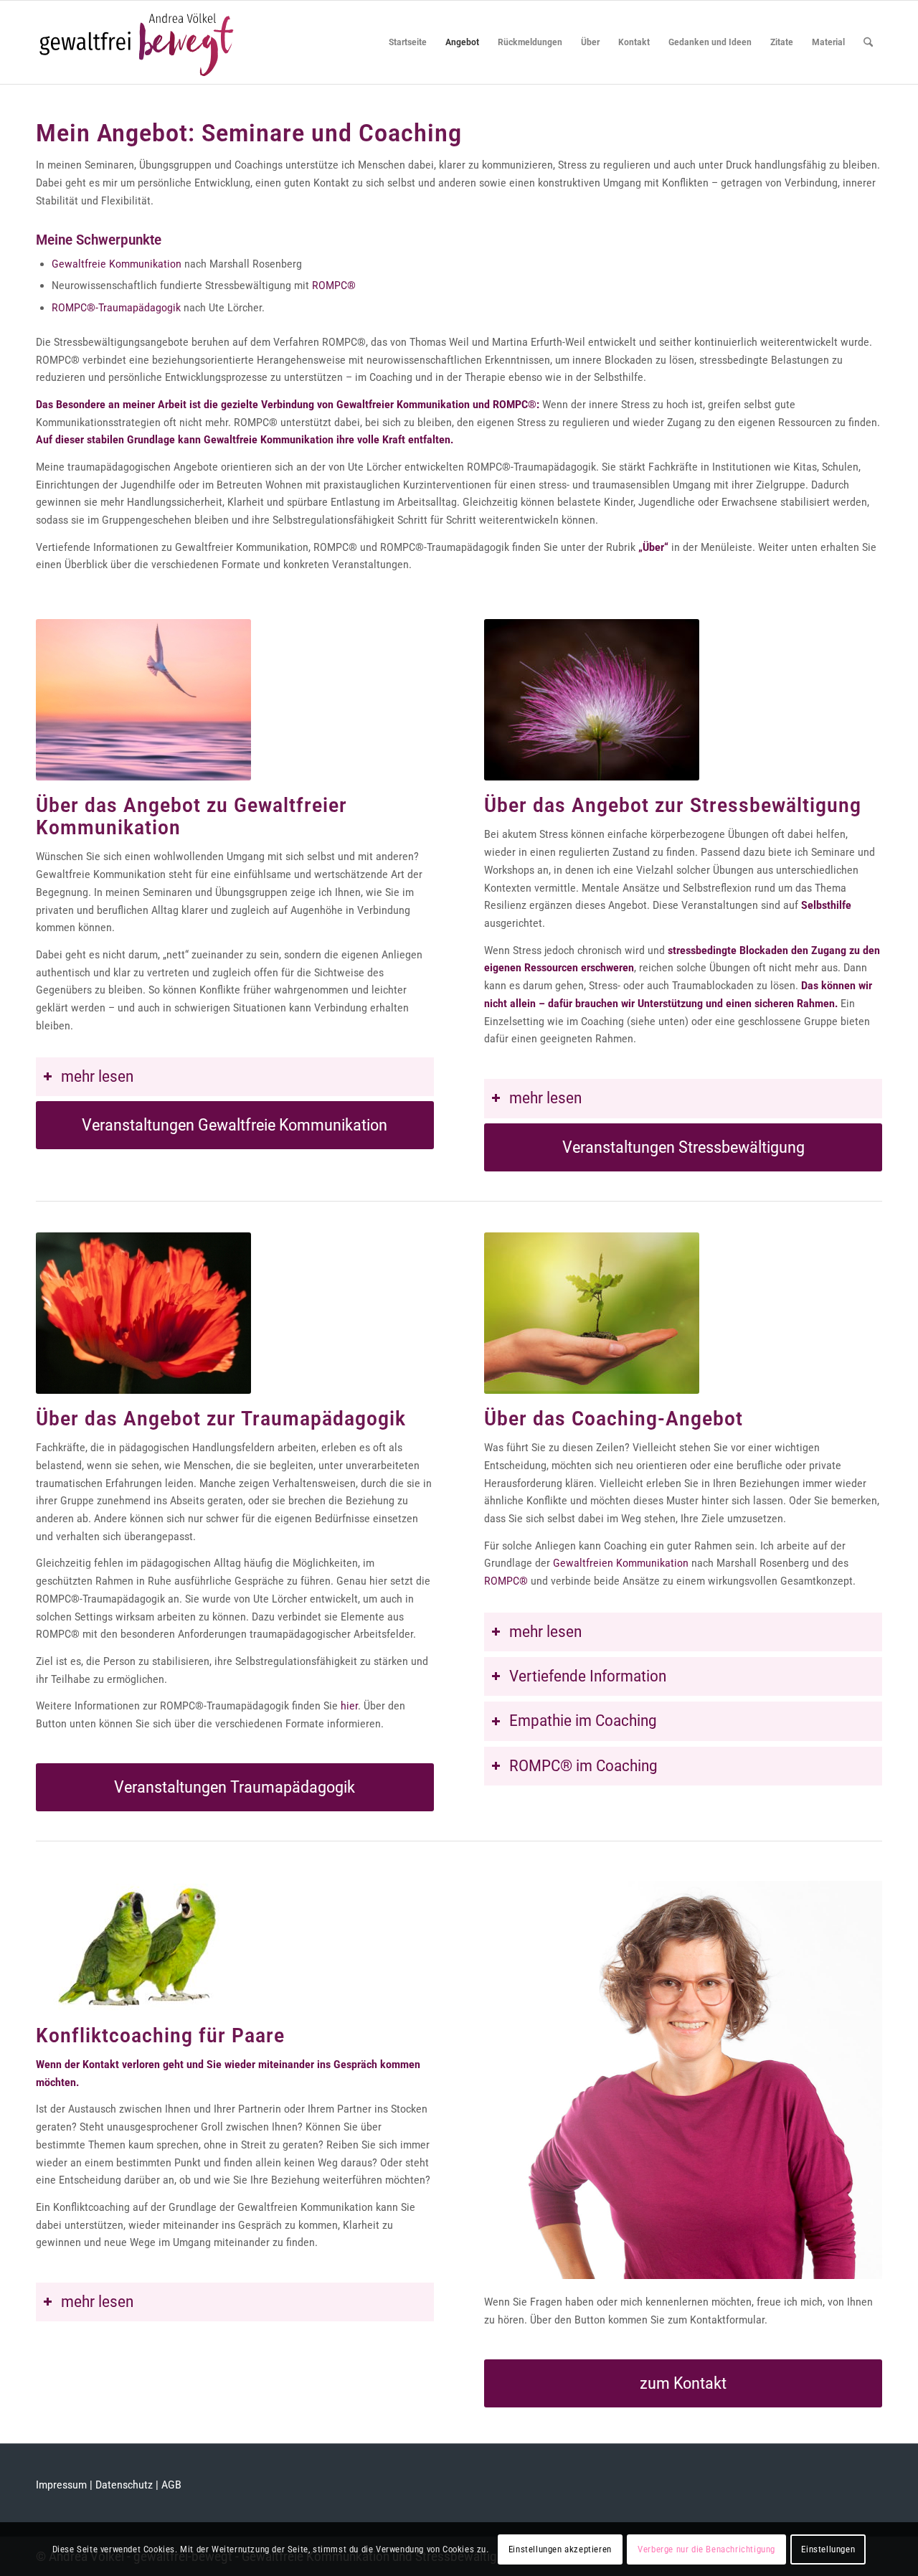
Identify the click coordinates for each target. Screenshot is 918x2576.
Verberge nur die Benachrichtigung (706, 2549)
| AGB (167, 2485)
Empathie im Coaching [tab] (583, 1721)
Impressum (61, 2485)
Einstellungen (828, 2549)
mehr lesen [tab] (97, 1076)
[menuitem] (408, 42)
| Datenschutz (121, 2485)
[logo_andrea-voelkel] (137, 42)
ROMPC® (334, 286)
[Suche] (868, 42)
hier (349, 1706)
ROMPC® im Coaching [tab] (583, 1766)
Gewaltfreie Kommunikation (117, 264)
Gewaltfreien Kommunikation (621, 1563)
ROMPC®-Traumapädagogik (116, 308)
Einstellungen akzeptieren (560, 2549)
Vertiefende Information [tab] (588, 1676)
